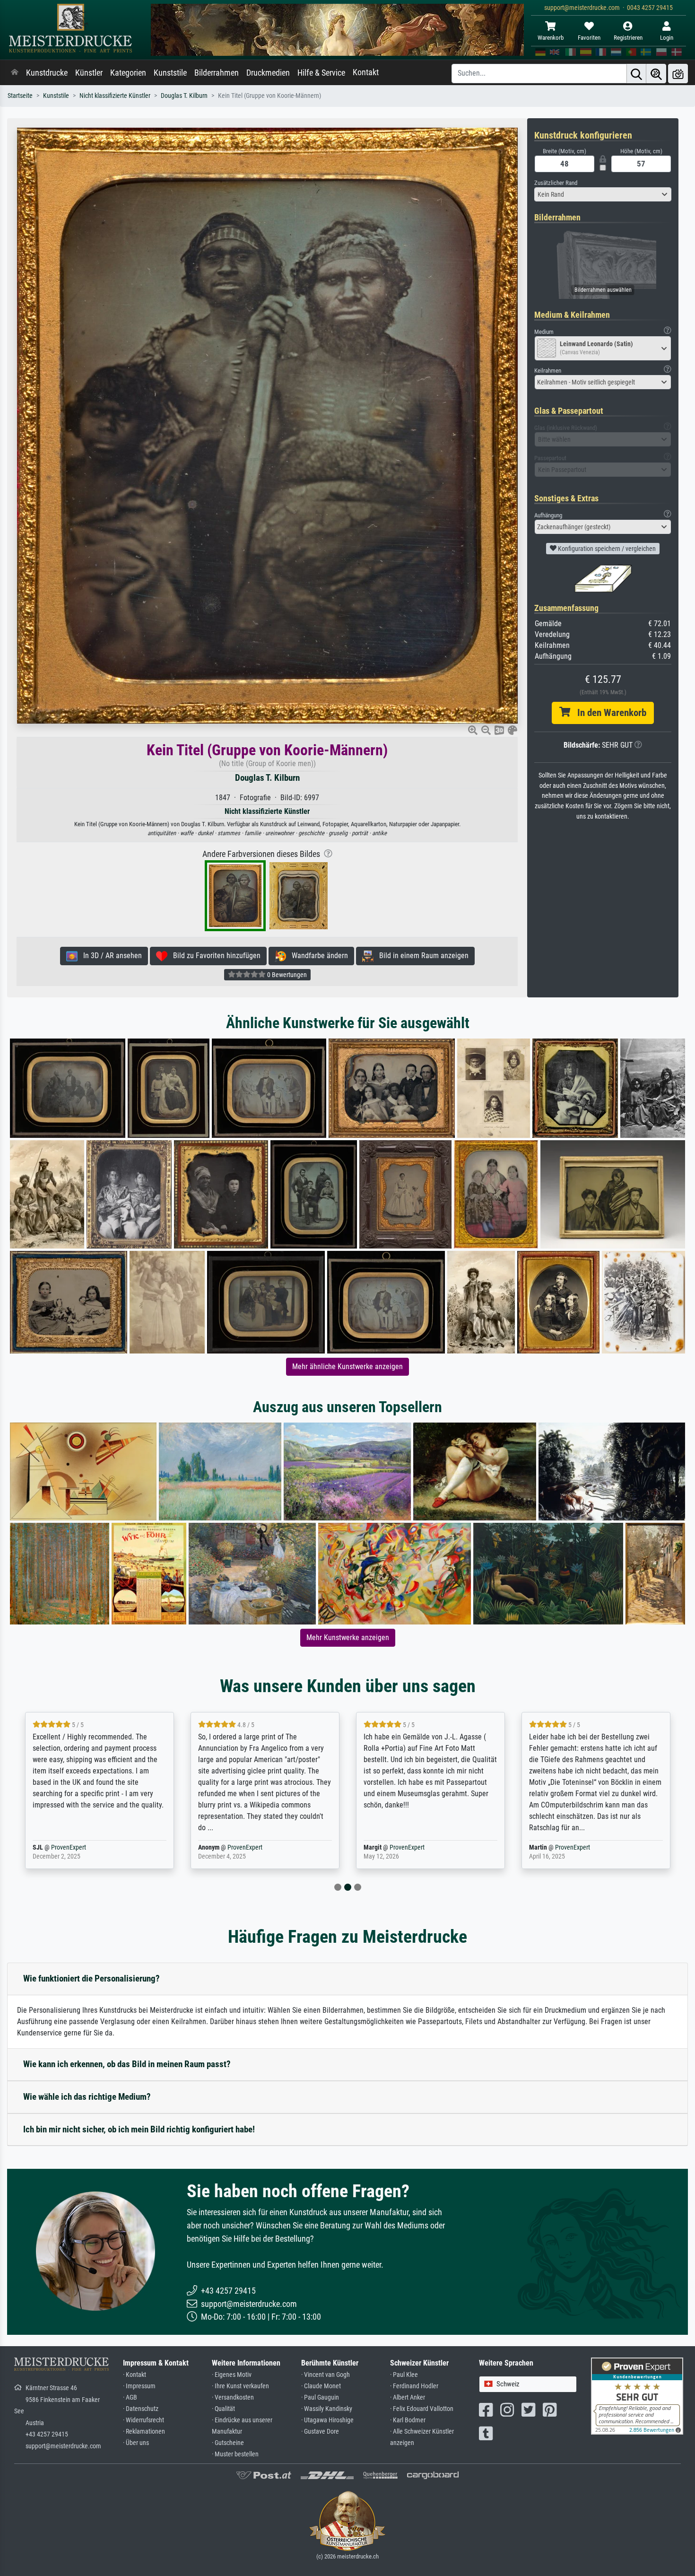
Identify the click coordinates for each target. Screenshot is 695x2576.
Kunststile (170, 73)
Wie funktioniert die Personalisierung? (91, 1978)
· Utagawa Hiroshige (327, 2420)
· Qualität (223, 2409)
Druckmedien (268, 73)
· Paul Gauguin (320, 2397)
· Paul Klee (404, 2375)
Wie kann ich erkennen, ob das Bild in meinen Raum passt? (127, 2064)
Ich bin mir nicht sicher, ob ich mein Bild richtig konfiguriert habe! (139, 2129)
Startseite (20, 96)
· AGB (130, 2397)
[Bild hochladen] (678, 74)
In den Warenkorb (608, 713)
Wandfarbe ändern (317, 956)
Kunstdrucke (47, 73)
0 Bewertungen (286, 975)
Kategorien (128, 73)
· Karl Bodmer (408, 2420)
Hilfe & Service (321, 73)
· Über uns (136, 2443)
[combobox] (603, 194)
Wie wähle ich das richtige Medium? (87, 2097)
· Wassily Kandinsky (327, 2409)
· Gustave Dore (320, 2432)
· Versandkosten (233, 2397)
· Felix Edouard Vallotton (422, 2409)
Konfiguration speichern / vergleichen (606, 549)
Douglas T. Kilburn (184, 96)
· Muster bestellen (235, 2454)
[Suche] (636, 74)
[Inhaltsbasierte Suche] (656, 74)
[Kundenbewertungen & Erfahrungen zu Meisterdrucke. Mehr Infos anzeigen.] (637, 2396)
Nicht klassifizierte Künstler (115, 96)
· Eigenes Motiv (232, 2375)
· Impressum (139, 2386)
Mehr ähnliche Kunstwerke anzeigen (347, 1367)
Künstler (89, 73)
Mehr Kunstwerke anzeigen (348, 1637)
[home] (15, 73)
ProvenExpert (79, 1847)
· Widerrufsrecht (143, 2420)
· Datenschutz (141, 2409)
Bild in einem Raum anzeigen (421, 956)
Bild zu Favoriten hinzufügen (214, 956)
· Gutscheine (228, 2443)
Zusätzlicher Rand (556, 183)
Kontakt (366, 72)
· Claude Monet (321, 2386)
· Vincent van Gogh (326, 2375)
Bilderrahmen (217, 73)
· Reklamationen (144, 2432)
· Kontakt (135, 2375)
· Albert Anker (408, 2397)
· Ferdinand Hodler (414, 2386)
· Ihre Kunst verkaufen (240, 2386)
